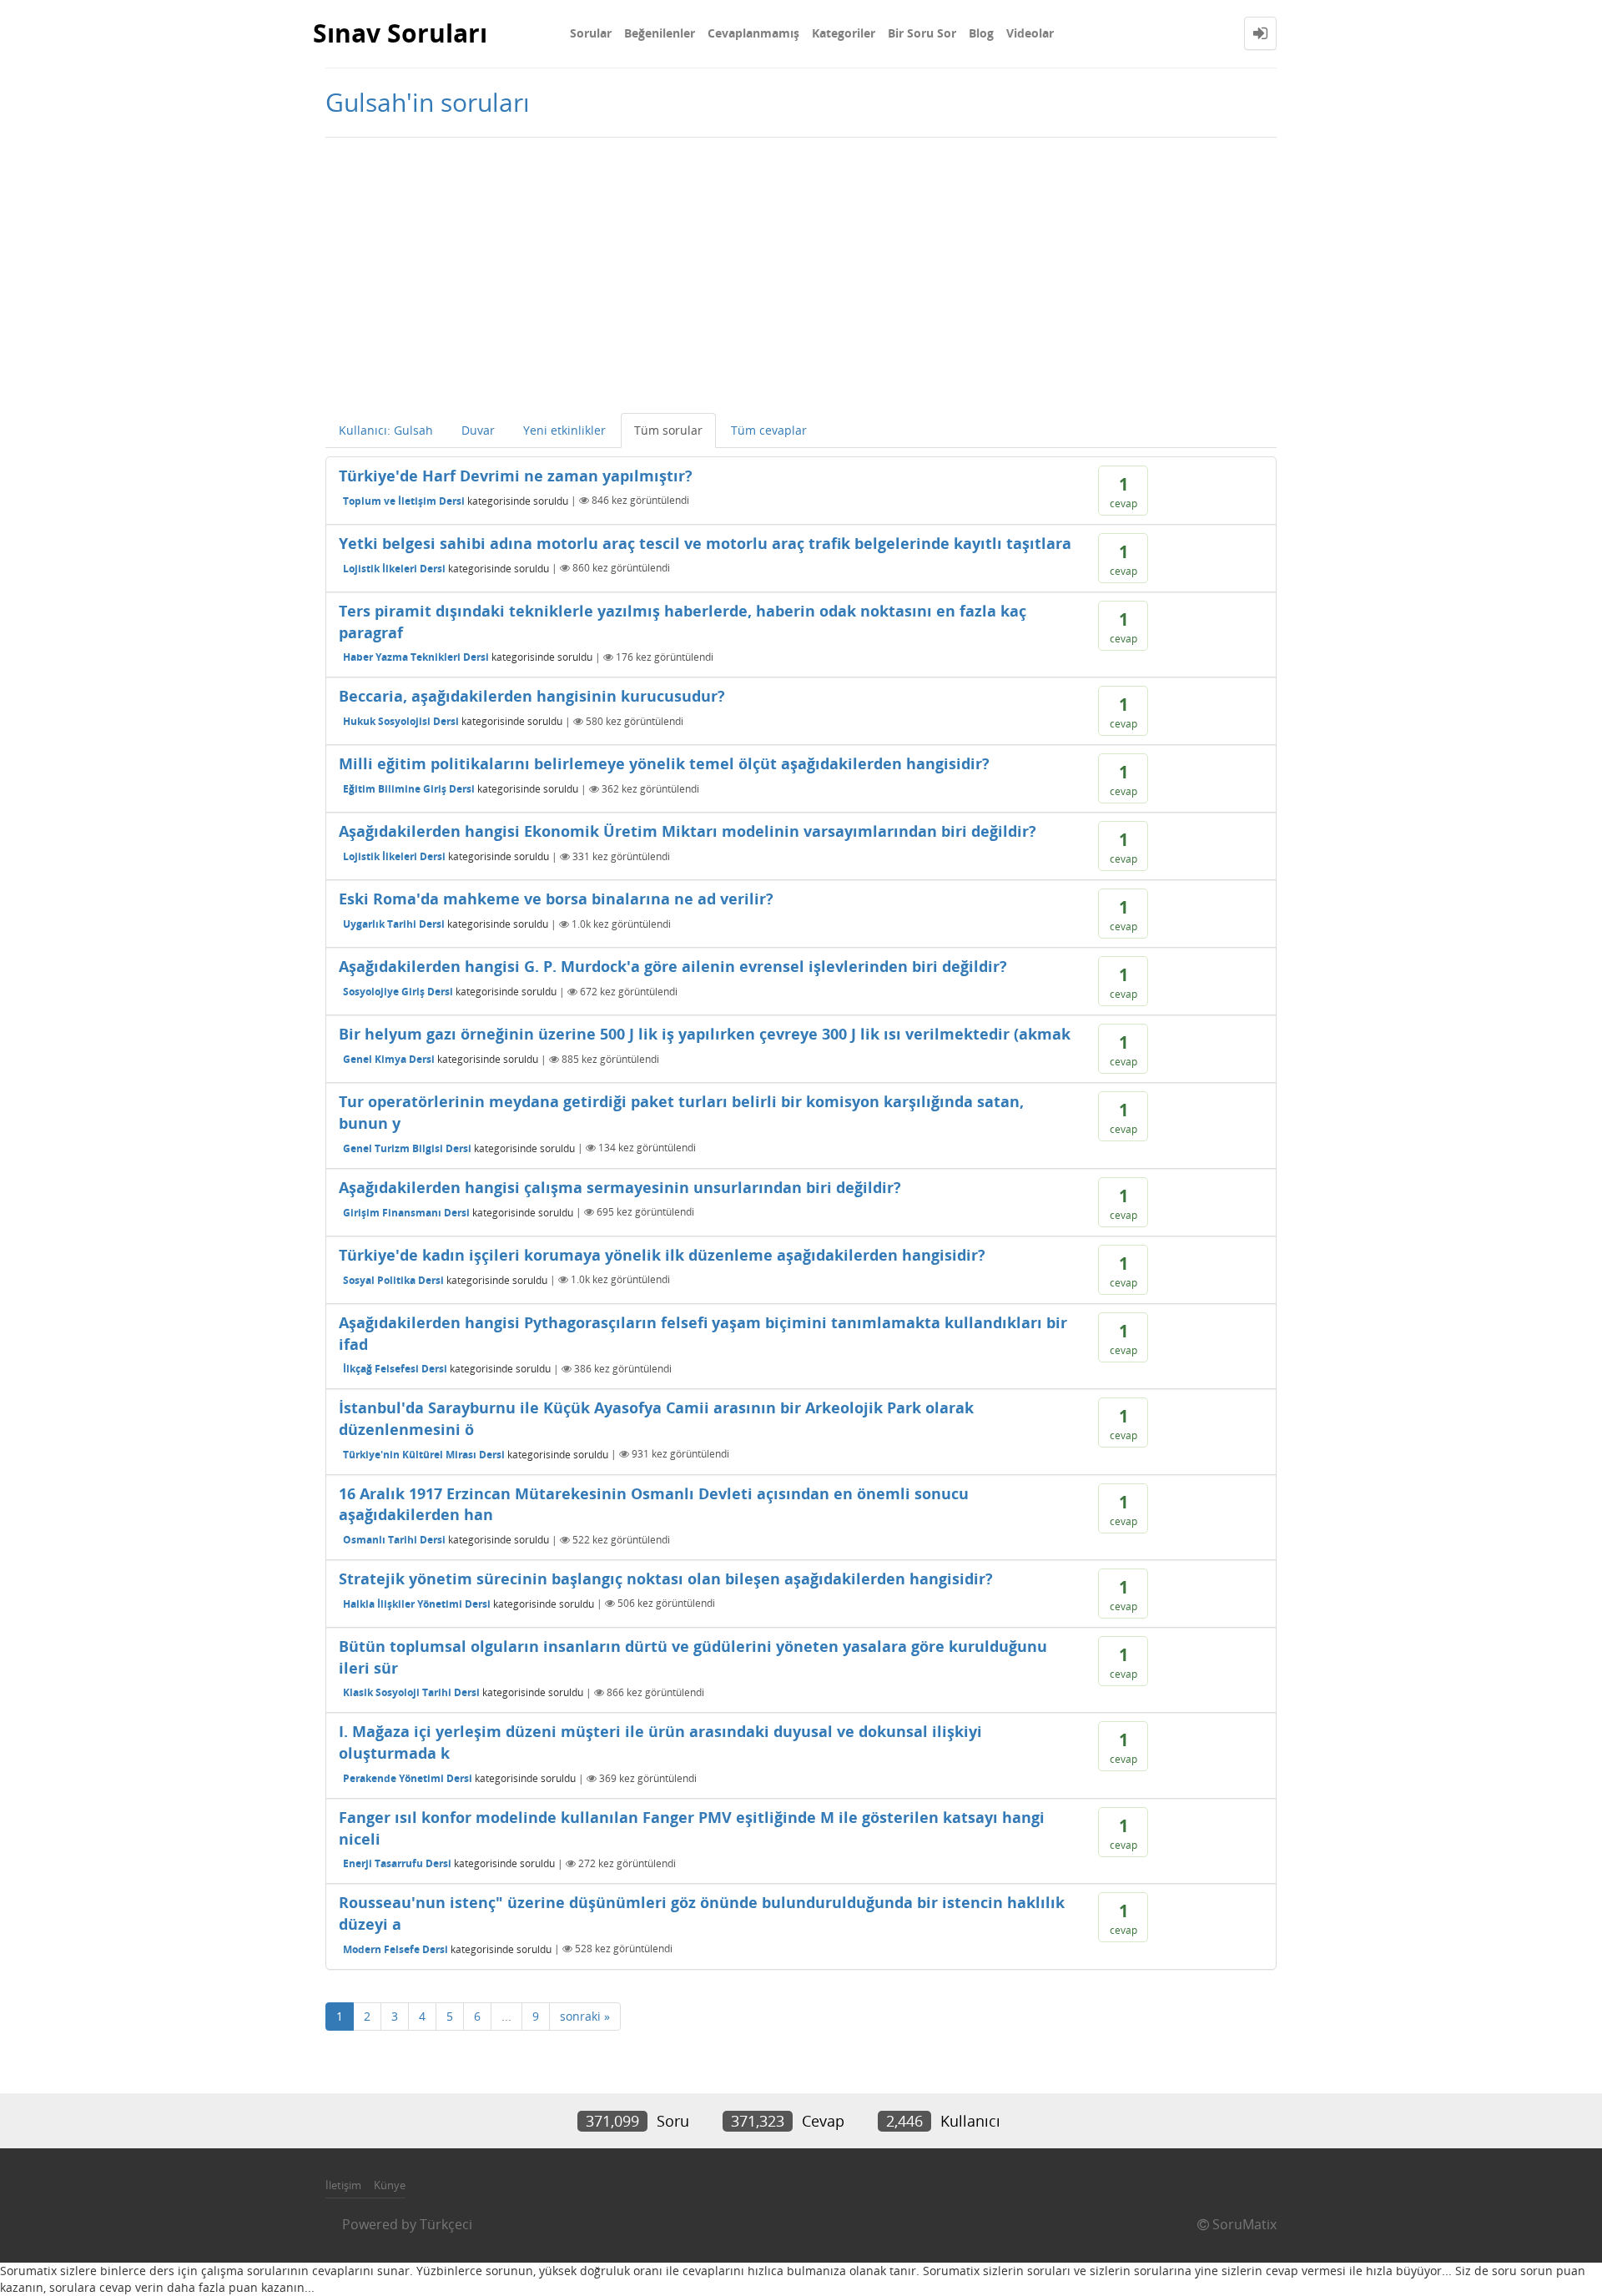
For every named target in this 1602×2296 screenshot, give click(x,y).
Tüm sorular (668, 430)
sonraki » (585, 2016)
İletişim (343, 2185)
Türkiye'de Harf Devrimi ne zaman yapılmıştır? (516, 476)
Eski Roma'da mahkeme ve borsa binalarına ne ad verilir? (556, 899)
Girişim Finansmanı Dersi (406, 1212)
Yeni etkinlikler (564, 430)
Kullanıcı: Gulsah (386, 430)
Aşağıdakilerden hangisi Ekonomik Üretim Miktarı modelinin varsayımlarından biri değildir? (688, 831)
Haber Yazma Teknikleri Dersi (416, 657)
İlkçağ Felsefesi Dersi (395, 1369)
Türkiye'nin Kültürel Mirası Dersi (424, 1454)
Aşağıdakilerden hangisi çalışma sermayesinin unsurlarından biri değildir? (620, 1187)
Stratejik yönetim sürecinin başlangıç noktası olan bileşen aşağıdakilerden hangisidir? (666, 1578)
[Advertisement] (801, 271)
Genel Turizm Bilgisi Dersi (407, 1148)
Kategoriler (844, 33)
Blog (981, 33)
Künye (390, 2185)
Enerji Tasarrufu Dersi (397, 1863)
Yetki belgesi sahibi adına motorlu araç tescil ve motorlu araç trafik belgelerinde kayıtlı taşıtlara (705, 543)
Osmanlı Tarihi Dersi (394, 1540)
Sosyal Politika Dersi (393, 1279)
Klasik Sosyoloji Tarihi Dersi (411, 1692)
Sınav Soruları (400, 33)
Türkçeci (446, 2224)
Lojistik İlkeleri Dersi (394, 568)
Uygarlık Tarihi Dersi (394, 924)
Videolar (1030, 33)
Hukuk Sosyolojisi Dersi (401, 721)
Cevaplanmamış (753, 33)
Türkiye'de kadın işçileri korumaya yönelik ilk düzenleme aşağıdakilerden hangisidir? (662, 1255)
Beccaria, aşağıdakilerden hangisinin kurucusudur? (532, 696)
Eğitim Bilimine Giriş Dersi (409, 789)
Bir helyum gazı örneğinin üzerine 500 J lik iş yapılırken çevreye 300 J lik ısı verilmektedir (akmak (705, 1034)
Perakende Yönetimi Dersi (408, 1778)
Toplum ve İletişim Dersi (404, 500)
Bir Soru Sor (922, 33)
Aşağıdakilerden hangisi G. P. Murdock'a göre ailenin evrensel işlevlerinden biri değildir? (673, 966)
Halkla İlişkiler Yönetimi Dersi (417, 1603)
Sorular (591, 33)
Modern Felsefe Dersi (395, 1949)
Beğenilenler (660, 33)
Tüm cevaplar (769, 430)
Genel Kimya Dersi (389, 1059)
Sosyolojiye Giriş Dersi (398, 992)
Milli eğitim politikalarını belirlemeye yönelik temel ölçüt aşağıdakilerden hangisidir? (664, 763)
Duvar (478, 430)
